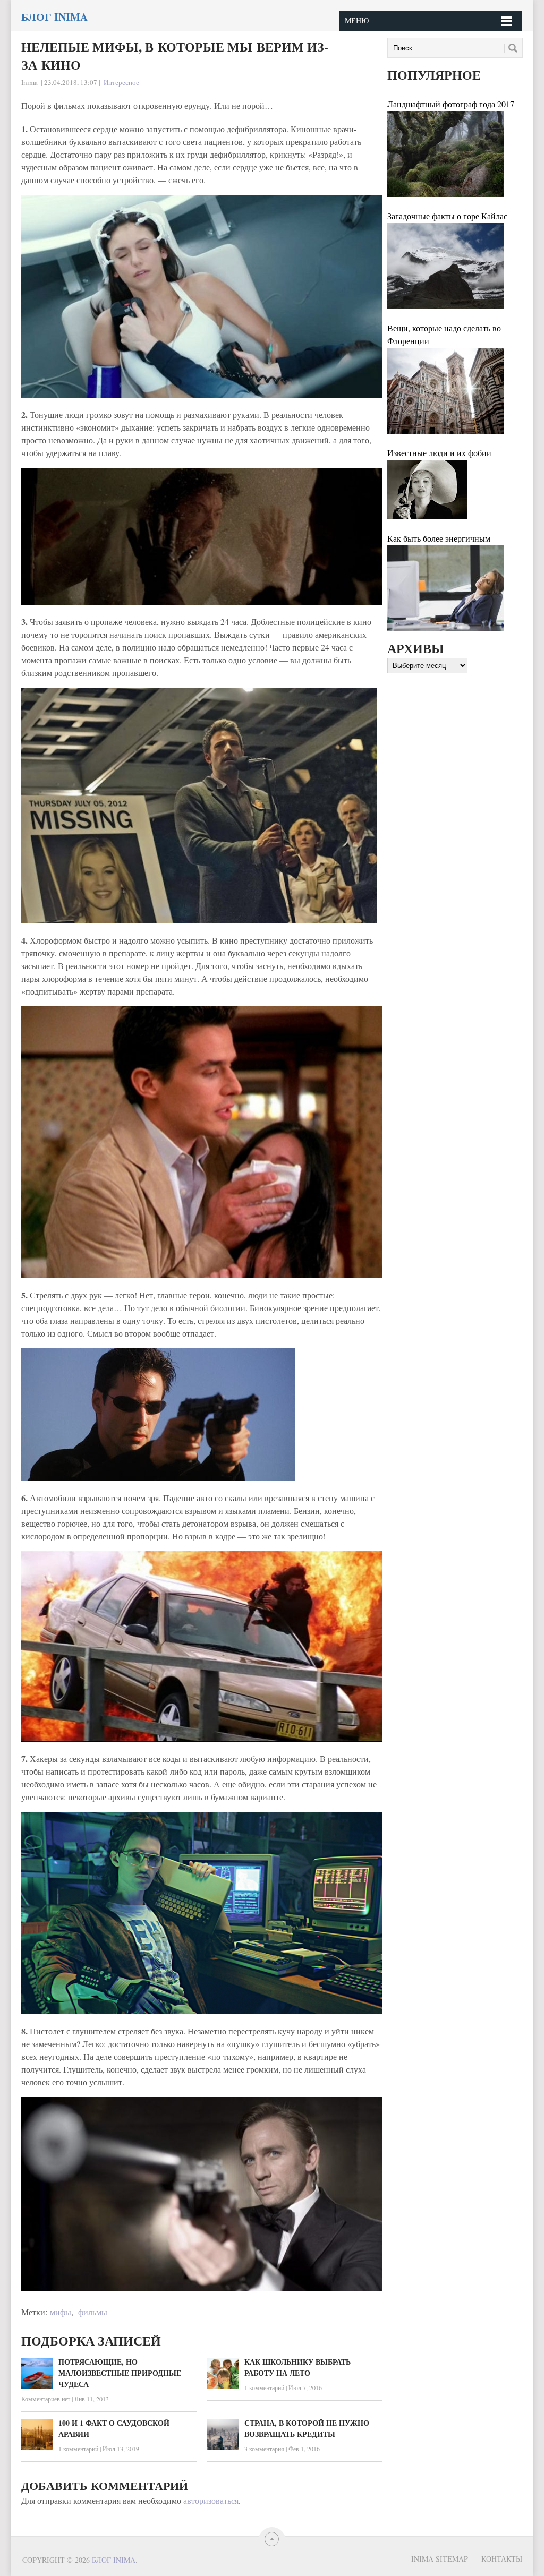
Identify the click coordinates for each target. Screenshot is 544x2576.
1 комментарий (264, 2387)
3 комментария (264, 2449)
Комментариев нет (46, 2399)
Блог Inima (54, 17)
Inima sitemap (440, 2559)
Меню (357, 20)
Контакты (502, 2559)
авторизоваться (211, 2500)
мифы (61, 2312)
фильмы (93, 2312)
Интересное (121, 82)
